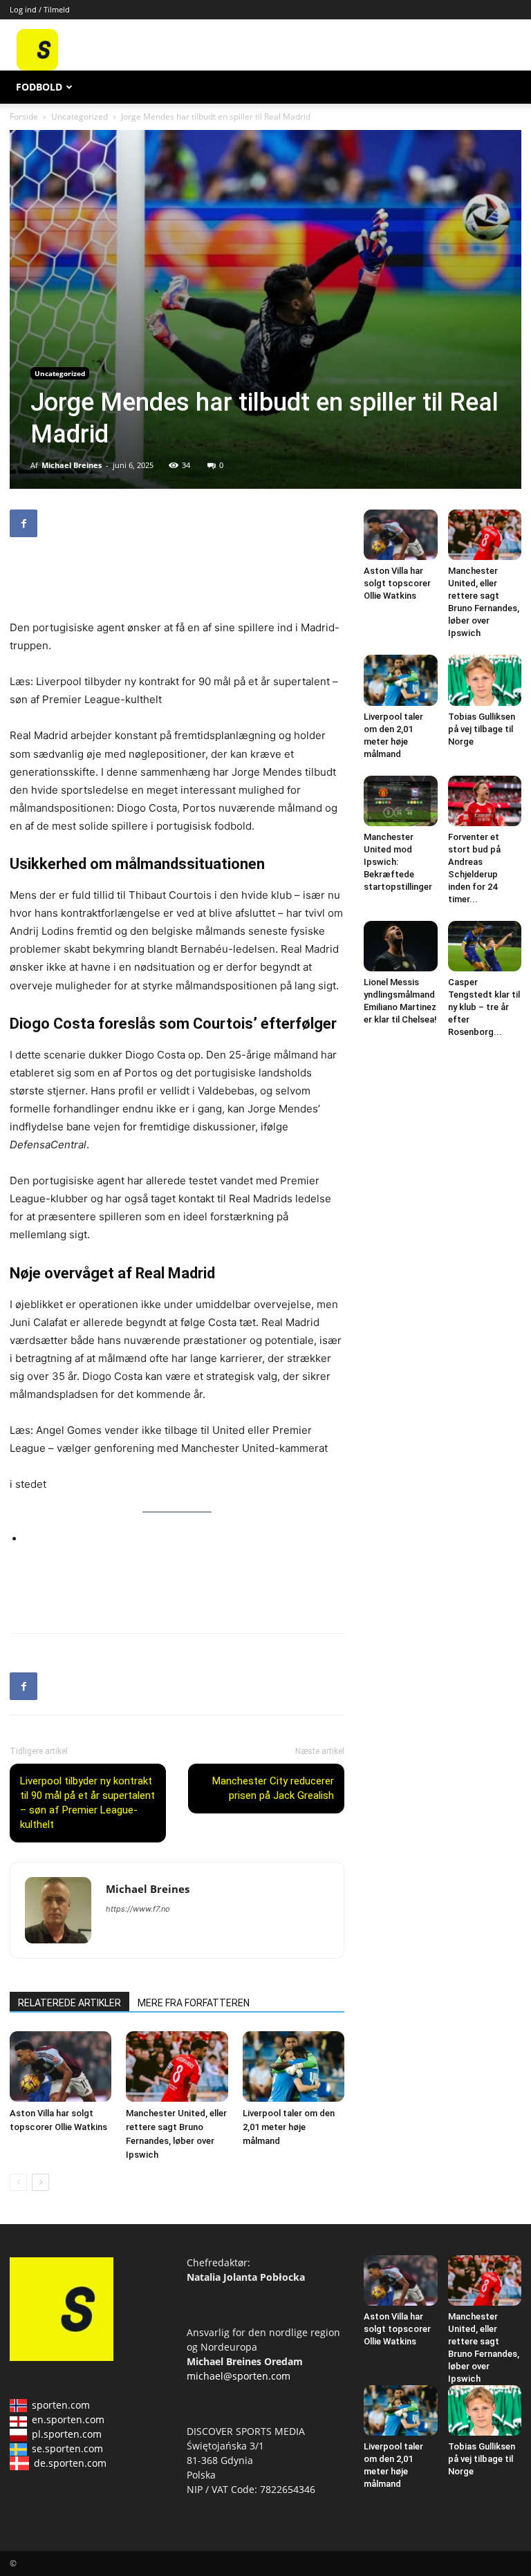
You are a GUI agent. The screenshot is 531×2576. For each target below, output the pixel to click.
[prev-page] (18, 2182)
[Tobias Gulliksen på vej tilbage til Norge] (485, 680)
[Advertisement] (346, 50)
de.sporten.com (70, 2463)
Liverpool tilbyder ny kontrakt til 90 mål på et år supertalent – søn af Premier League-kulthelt (87, 1803)
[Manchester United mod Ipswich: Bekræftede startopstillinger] (401, 801)
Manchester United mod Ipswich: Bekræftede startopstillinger (398, 862)
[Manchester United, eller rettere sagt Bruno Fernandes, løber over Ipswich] (177, 2066)
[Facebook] (24, 523)
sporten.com (61, 2405)
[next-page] (40, 2182)
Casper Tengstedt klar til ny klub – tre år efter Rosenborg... (484, 1007)
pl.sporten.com (67, 2434)
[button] (505, 87)
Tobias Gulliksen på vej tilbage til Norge (482, 729)
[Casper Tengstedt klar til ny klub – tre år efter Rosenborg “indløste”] (485, 946)
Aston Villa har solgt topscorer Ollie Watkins (397, 583)
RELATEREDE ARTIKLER (69, 2003)
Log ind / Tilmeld (40, 9)
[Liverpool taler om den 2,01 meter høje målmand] (294, 2066)
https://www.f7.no (138, 1909)
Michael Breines (72, 465)
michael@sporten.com (239, 2376)
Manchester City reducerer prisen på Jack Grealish (273, 1788)
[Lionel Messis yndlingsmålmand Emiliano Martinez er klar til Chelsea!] (401, 946)
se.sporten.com (67, 2448)
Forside (24, 116)
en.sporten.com (68, 2419)
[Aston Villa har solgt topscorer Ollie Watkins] (60, 2066)
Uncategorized (80, 116)
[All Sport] (37, 67)
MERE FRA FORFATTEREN (194, 2003)
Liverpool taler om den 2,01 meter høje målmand (289, 2127)
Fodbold (39, 87)
